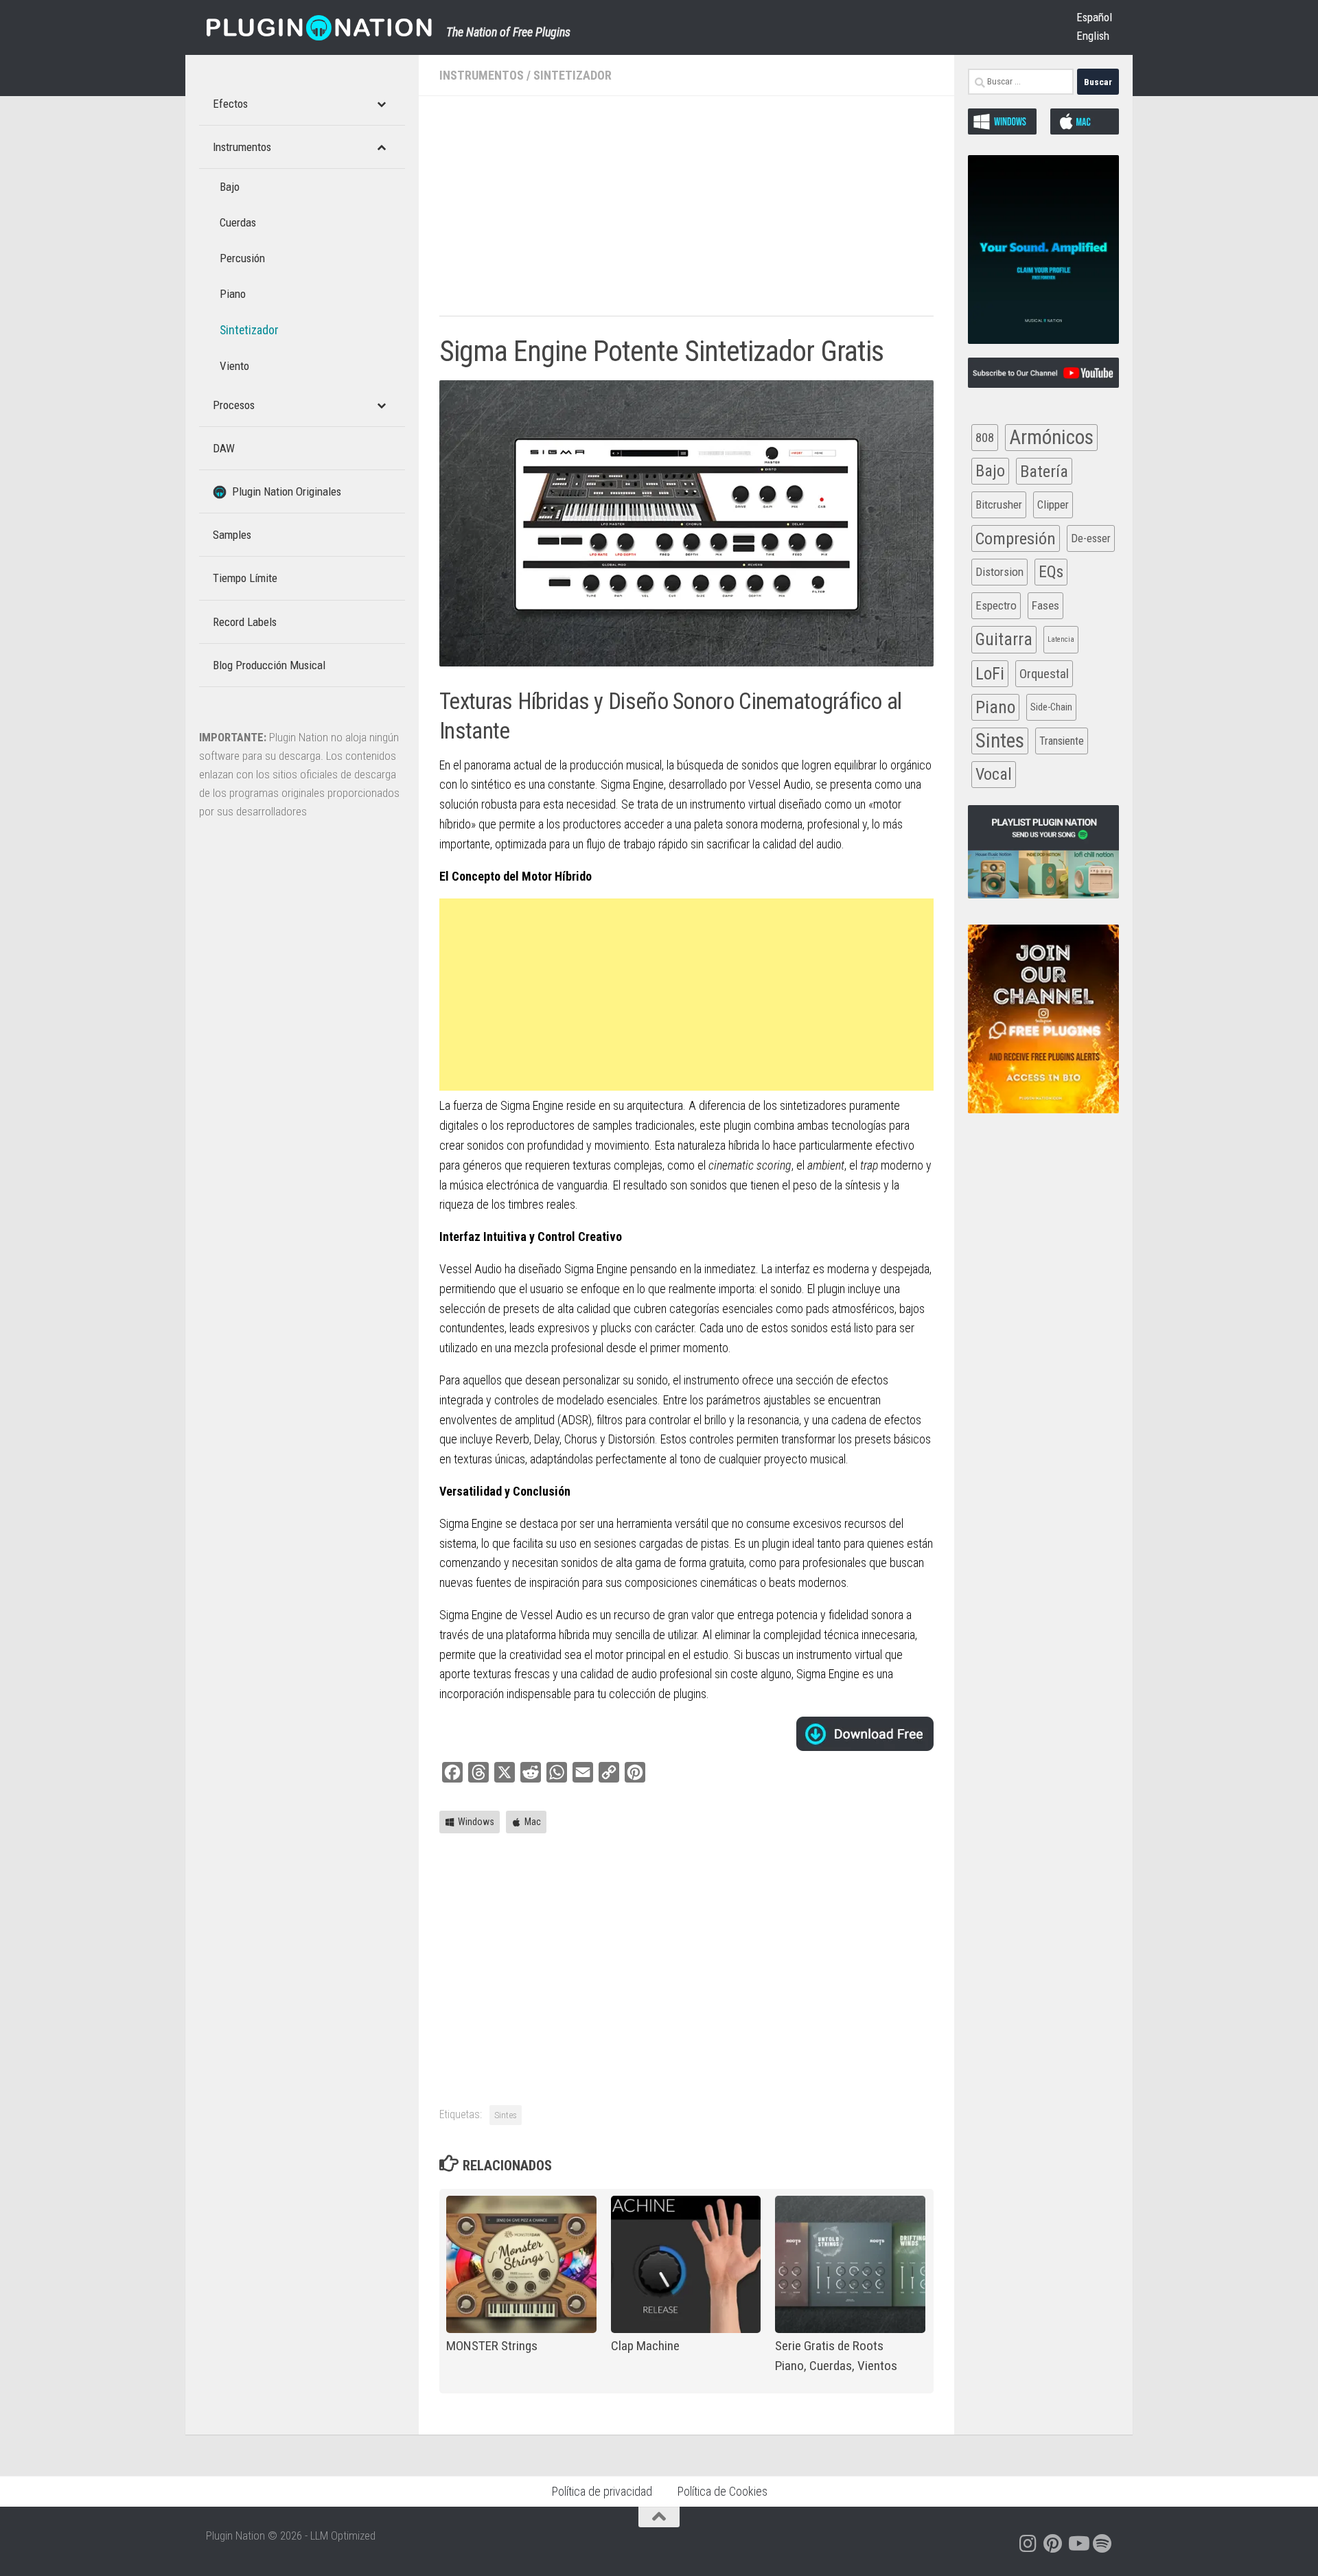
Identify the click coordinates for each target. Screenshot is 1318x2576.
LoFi (990, 674)
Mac (533, 1822)
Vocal (994, 774)
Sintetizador (573, 75)
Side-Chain (1051, 707)
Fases (1045, 605)
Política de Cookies (722, 2491)
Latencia (1061, 639)
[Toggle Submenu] (381, 104)
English (1093, 36)
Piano (995, 707)
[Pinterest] (1053, 2544)
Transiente (1062, 741)
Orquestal (1044, 674)
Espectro (996, 605)
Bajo (990, 471)
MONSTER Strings (492, 2346)
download (865, 1734)
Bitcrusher (999, 504)
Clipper (1053, 504)
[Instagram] (1028, 2544)
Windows (476, 1822)
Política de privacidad (602, 2491)
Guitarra (1004, 639)
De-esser (1091, 538)
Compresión (1016, 538)
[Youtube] (1078, 2544)
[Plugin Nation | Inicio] (319, 27)
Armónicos (1051, 437)
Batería (1044, 471)
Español (1094, 17)
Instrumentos (482, 75)
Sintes (506, 2115)
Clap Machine (645, 2346)
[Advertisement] (686, 213)
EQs (1051, 572)
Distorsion (999, 572)
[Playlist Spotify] (1102, 2544)
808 (985, 438)
